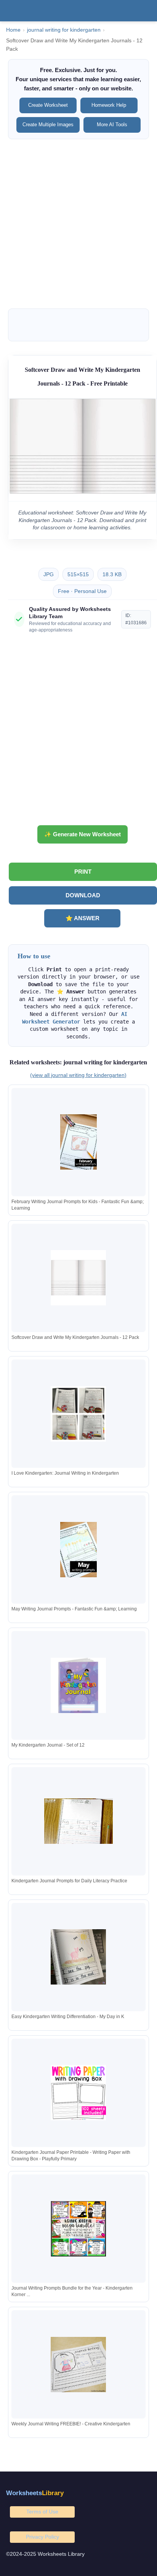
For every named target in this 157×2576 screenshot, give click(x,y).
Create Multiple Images (48, 125)
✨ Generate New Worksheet (83, 834)
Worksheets (35, 2493)
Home (13, 30)
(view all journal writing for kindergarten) (78, 1075)
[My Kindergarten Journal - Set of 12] (78, 1685)
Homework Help (109, 105)
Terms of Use (42, 2512)
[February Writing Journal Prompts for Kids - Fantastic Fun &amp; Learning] (78, 1142)
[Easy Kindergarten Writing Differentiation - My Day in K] (78, 1957)
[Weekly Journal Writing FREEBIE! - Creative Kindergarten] (78, 2365)
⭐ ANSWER (83, 918)
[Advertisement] (78, 224)
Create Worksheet (48, 105)
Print (83, 872)
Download (83, 895)
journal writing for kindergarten (64, 30)
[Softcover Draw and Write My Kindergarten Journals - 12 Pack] (78, 1278)
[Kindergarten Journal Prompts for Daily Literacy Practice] (78, 1821)
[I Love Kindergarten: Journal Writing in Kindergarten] (78, 1414)
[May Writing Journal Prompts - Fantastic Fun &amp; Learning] (78, 1550)
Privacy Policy (42, 2537)
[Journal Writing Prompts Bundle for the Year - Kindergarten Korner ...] (78, 2229)
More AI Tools (112, 125)
